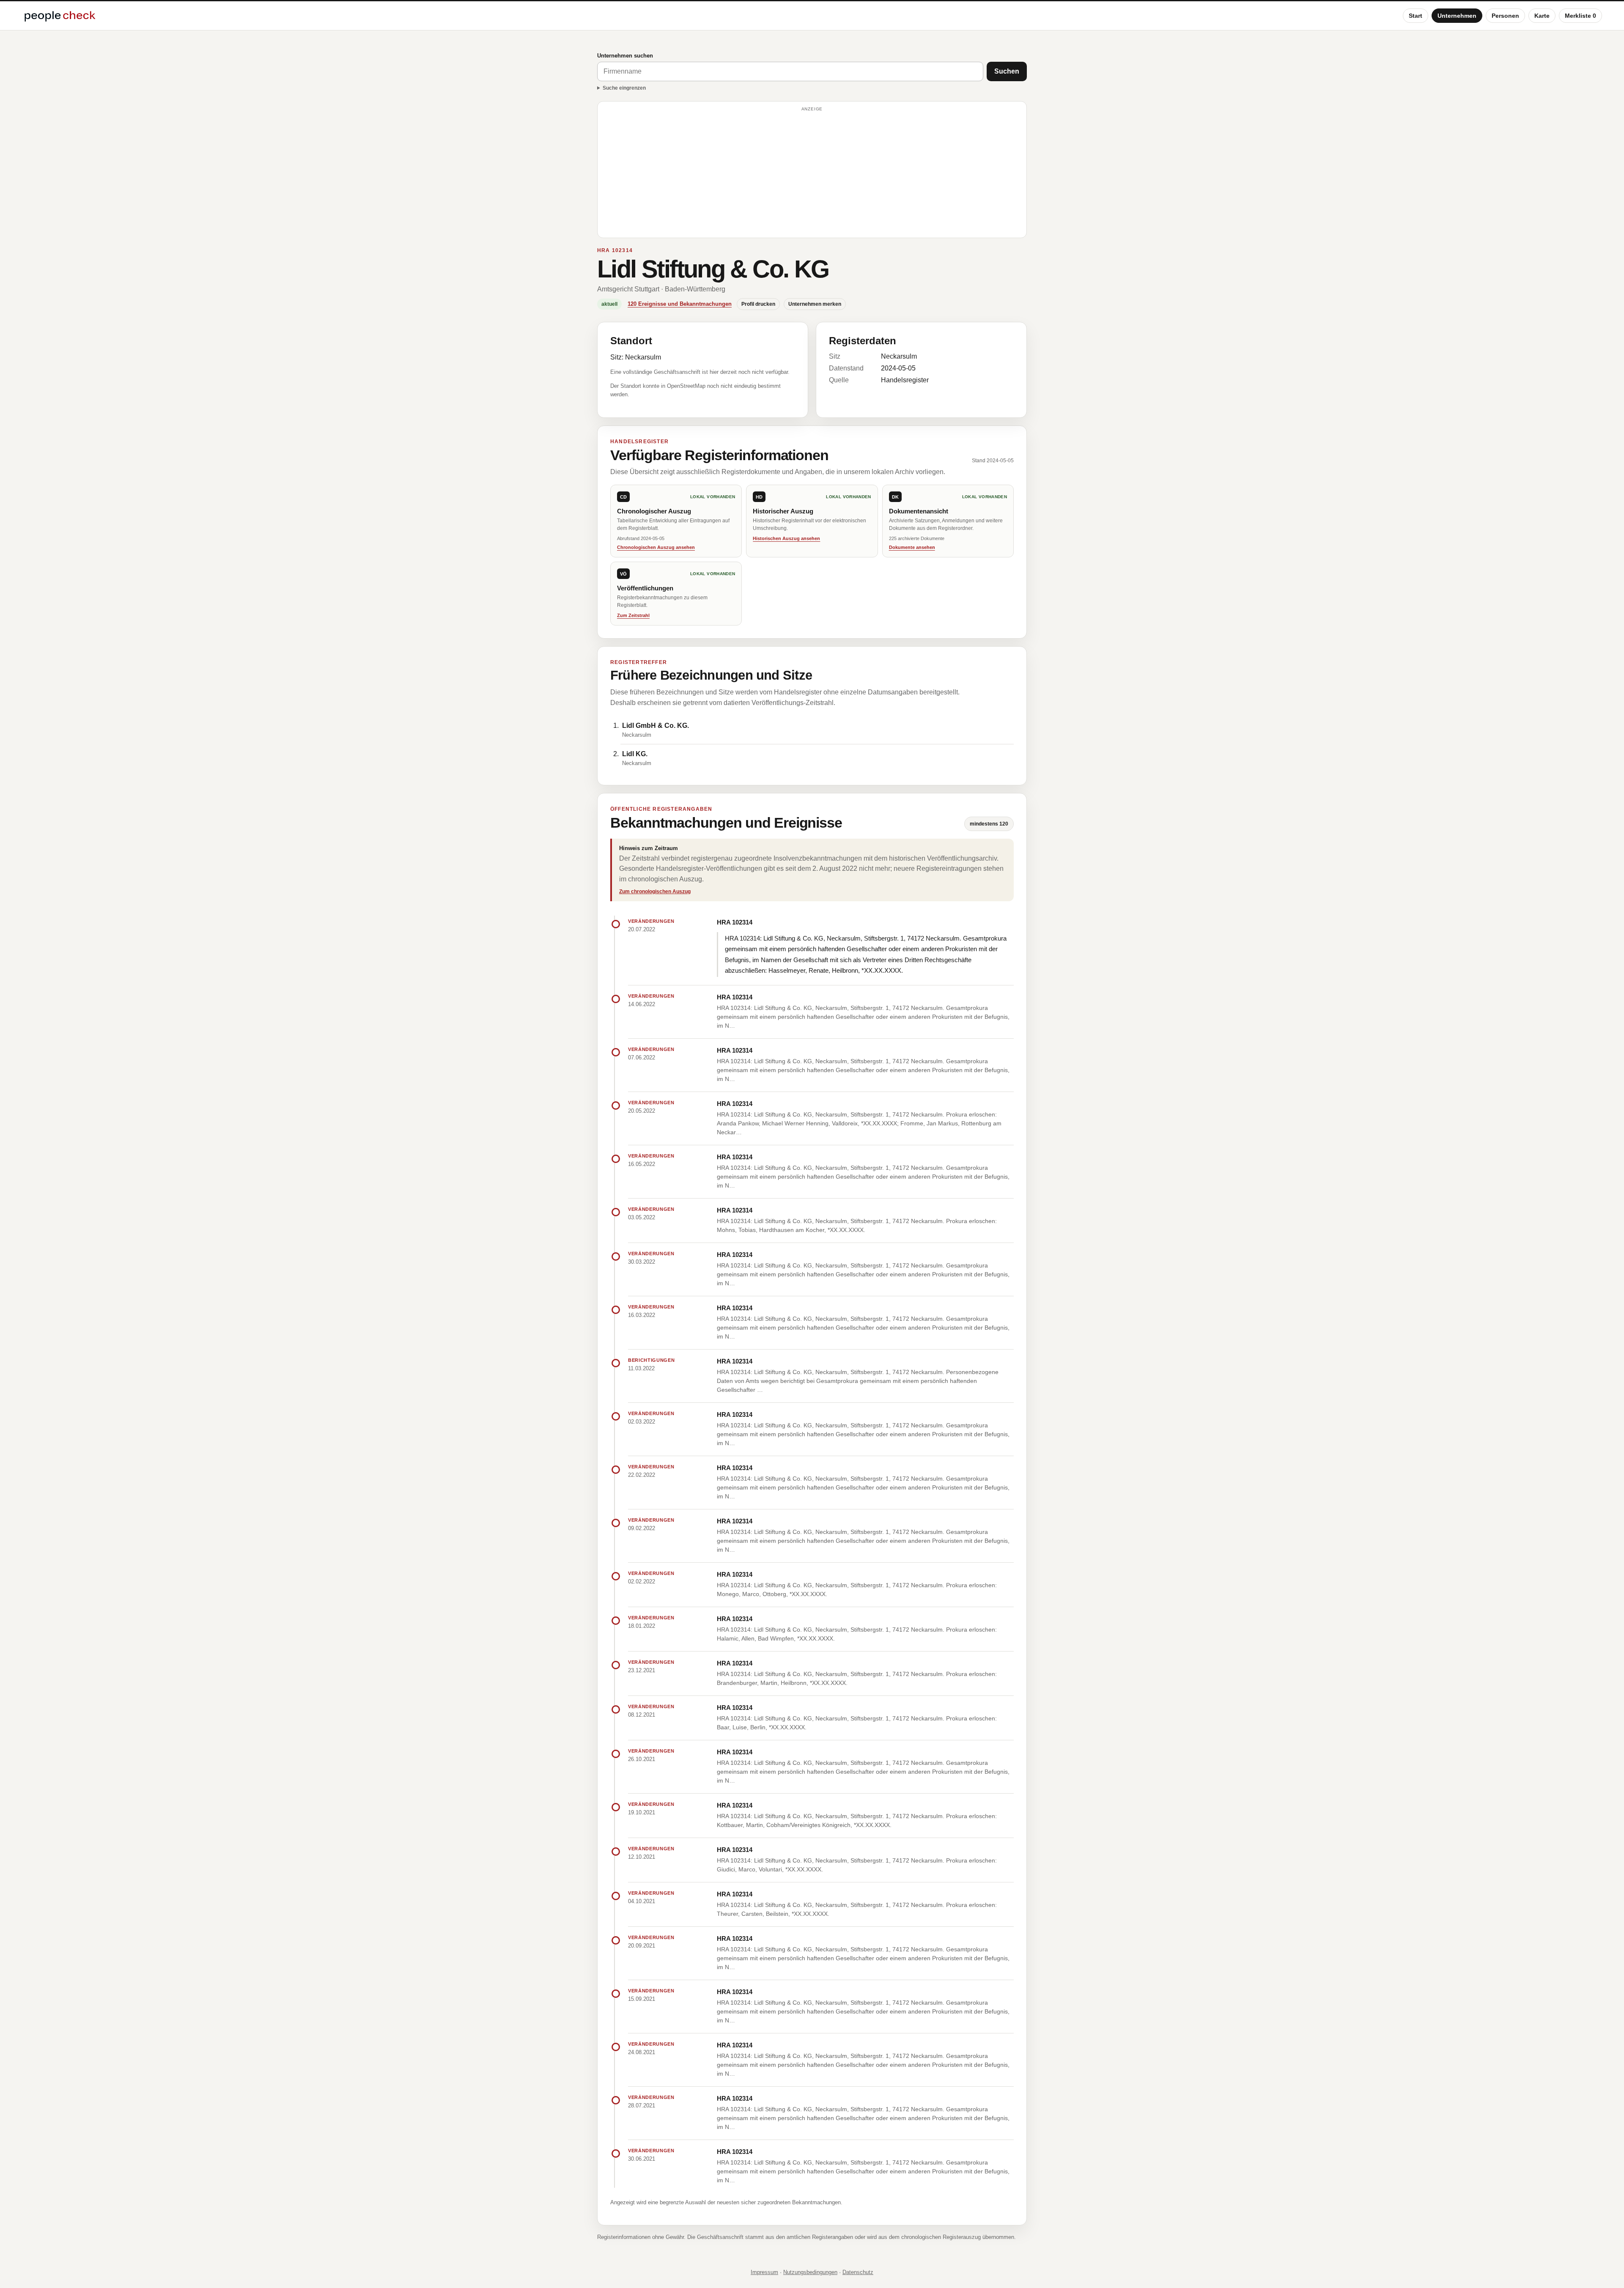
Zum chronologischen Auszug (655, 892)
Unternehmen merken (815, 304)
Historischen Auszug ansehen (786, 538)
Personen (1505, 16)
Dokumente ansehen (912, 547)
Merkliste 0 (1580, 16)
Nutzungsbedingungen (810, 2272)
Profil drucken (758, 304)
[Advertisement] (812, 173)
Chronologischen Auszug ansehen (656, 547)
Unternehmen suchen (625, 56)
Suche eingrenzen (624, 88)
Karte (1542, 16)
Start (1416, 16)
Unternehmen (1457, 16)
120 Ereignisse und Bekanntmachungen (680, 304)
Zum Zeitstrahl (633, 615)
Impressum (764, 2272)
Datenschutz (858, 2272)
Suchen (1007, 71)
